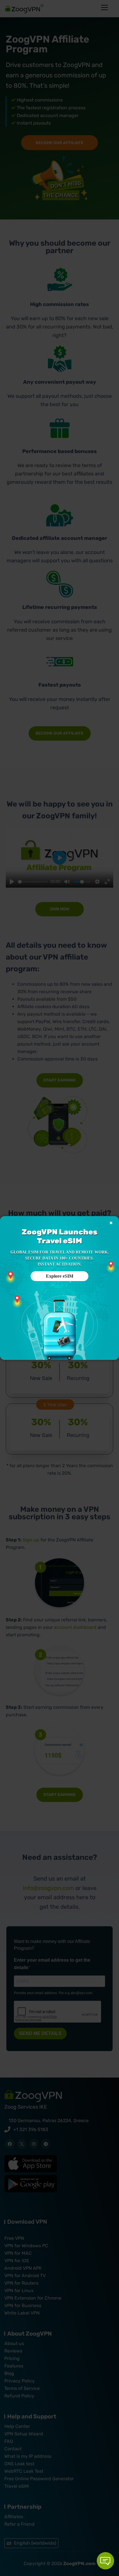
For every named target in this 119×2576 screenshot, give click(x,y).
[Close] (111, 1223)
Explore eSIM (60, 1276)
